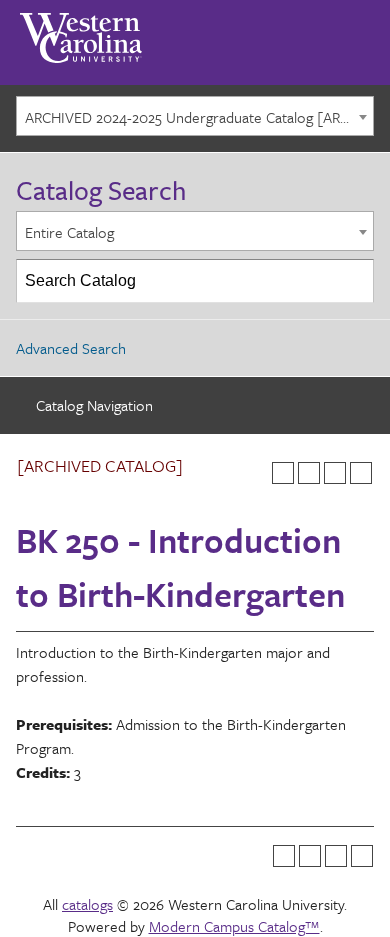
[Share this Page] (309, 473)
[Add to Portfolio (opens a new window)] (283, 473)
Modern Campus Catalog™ (234, 926)
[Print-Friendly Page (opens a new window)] (335, 473)
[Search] (353, 281)
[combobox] (195, 116)
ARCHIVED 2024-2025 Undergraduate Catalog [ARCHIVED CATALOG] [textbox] (199, 117)
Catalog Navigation (94, 405)
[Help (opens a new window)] (361, 473)
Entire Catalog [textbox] (69, 232)
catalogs (87, 904)
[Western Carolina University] (81, 31)
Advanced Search (71, 348)
